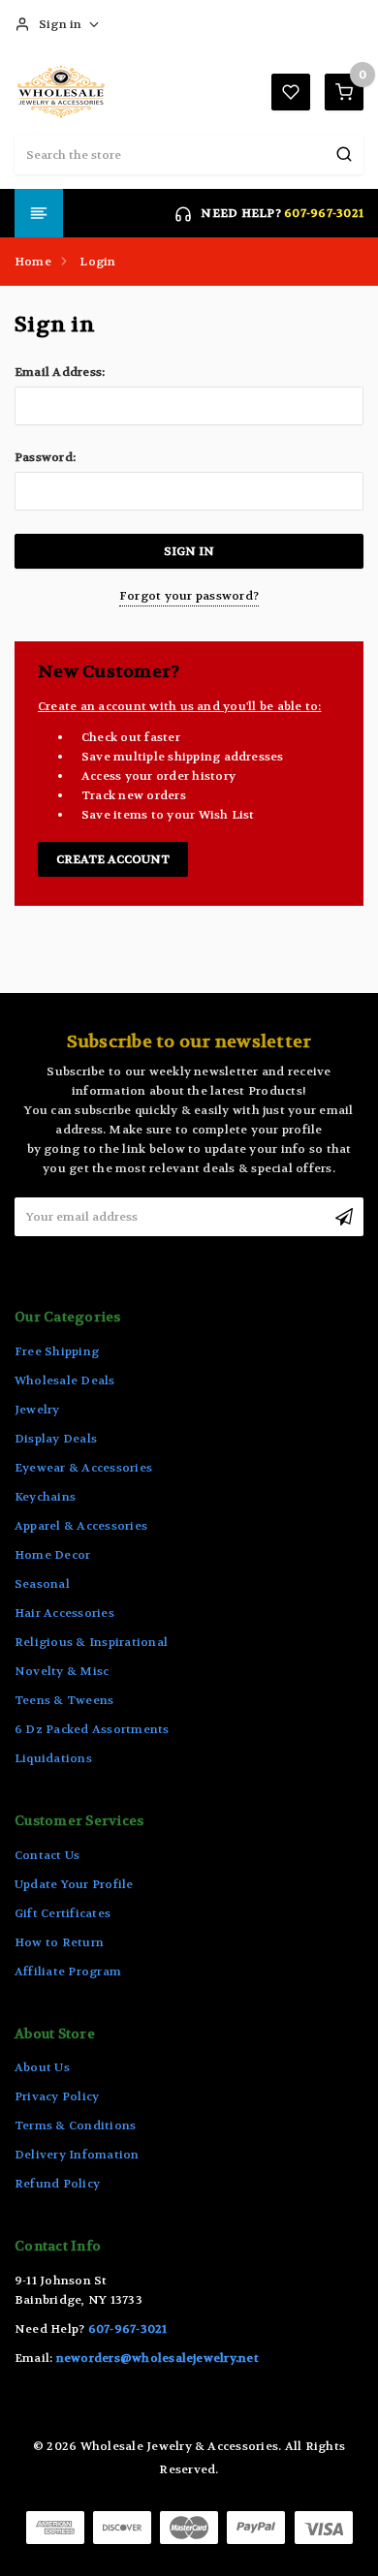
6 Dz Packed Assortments (92, 1729)
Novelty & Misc (62, 1671)
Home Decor (52, 1555)
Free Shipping (57, 1351)
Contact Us (47, 1855)
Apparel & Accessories (81, 1526)
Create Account (113, 859)
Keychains (45, 1497)
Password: (45, 457)
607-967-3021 (324, 213)
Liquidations (53, 1758)
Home (33, 262)
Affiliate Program (68, 1971)
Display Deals (56, 1439)
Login (97, 262)
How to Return (59, 1942)
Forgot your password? (189, 596)
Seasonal (42, 1584)
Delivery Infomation (77, 2155)
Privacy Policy (57, 2096)
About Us (42, 2067)
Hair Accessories (64, 1613)
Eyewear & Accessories (83, 1468)
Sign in (61, 24)
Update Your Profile (74, 1884)
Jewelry (37, 1410)
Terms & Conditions (75, 2126)
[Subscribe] (344, 1217)
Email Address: (60, 372)
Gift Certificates (63, 1913)
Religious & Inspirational (91, 1642)
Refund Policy (57, 2184)
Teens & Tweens (64, 1700)
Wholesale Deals (65, 1381)
